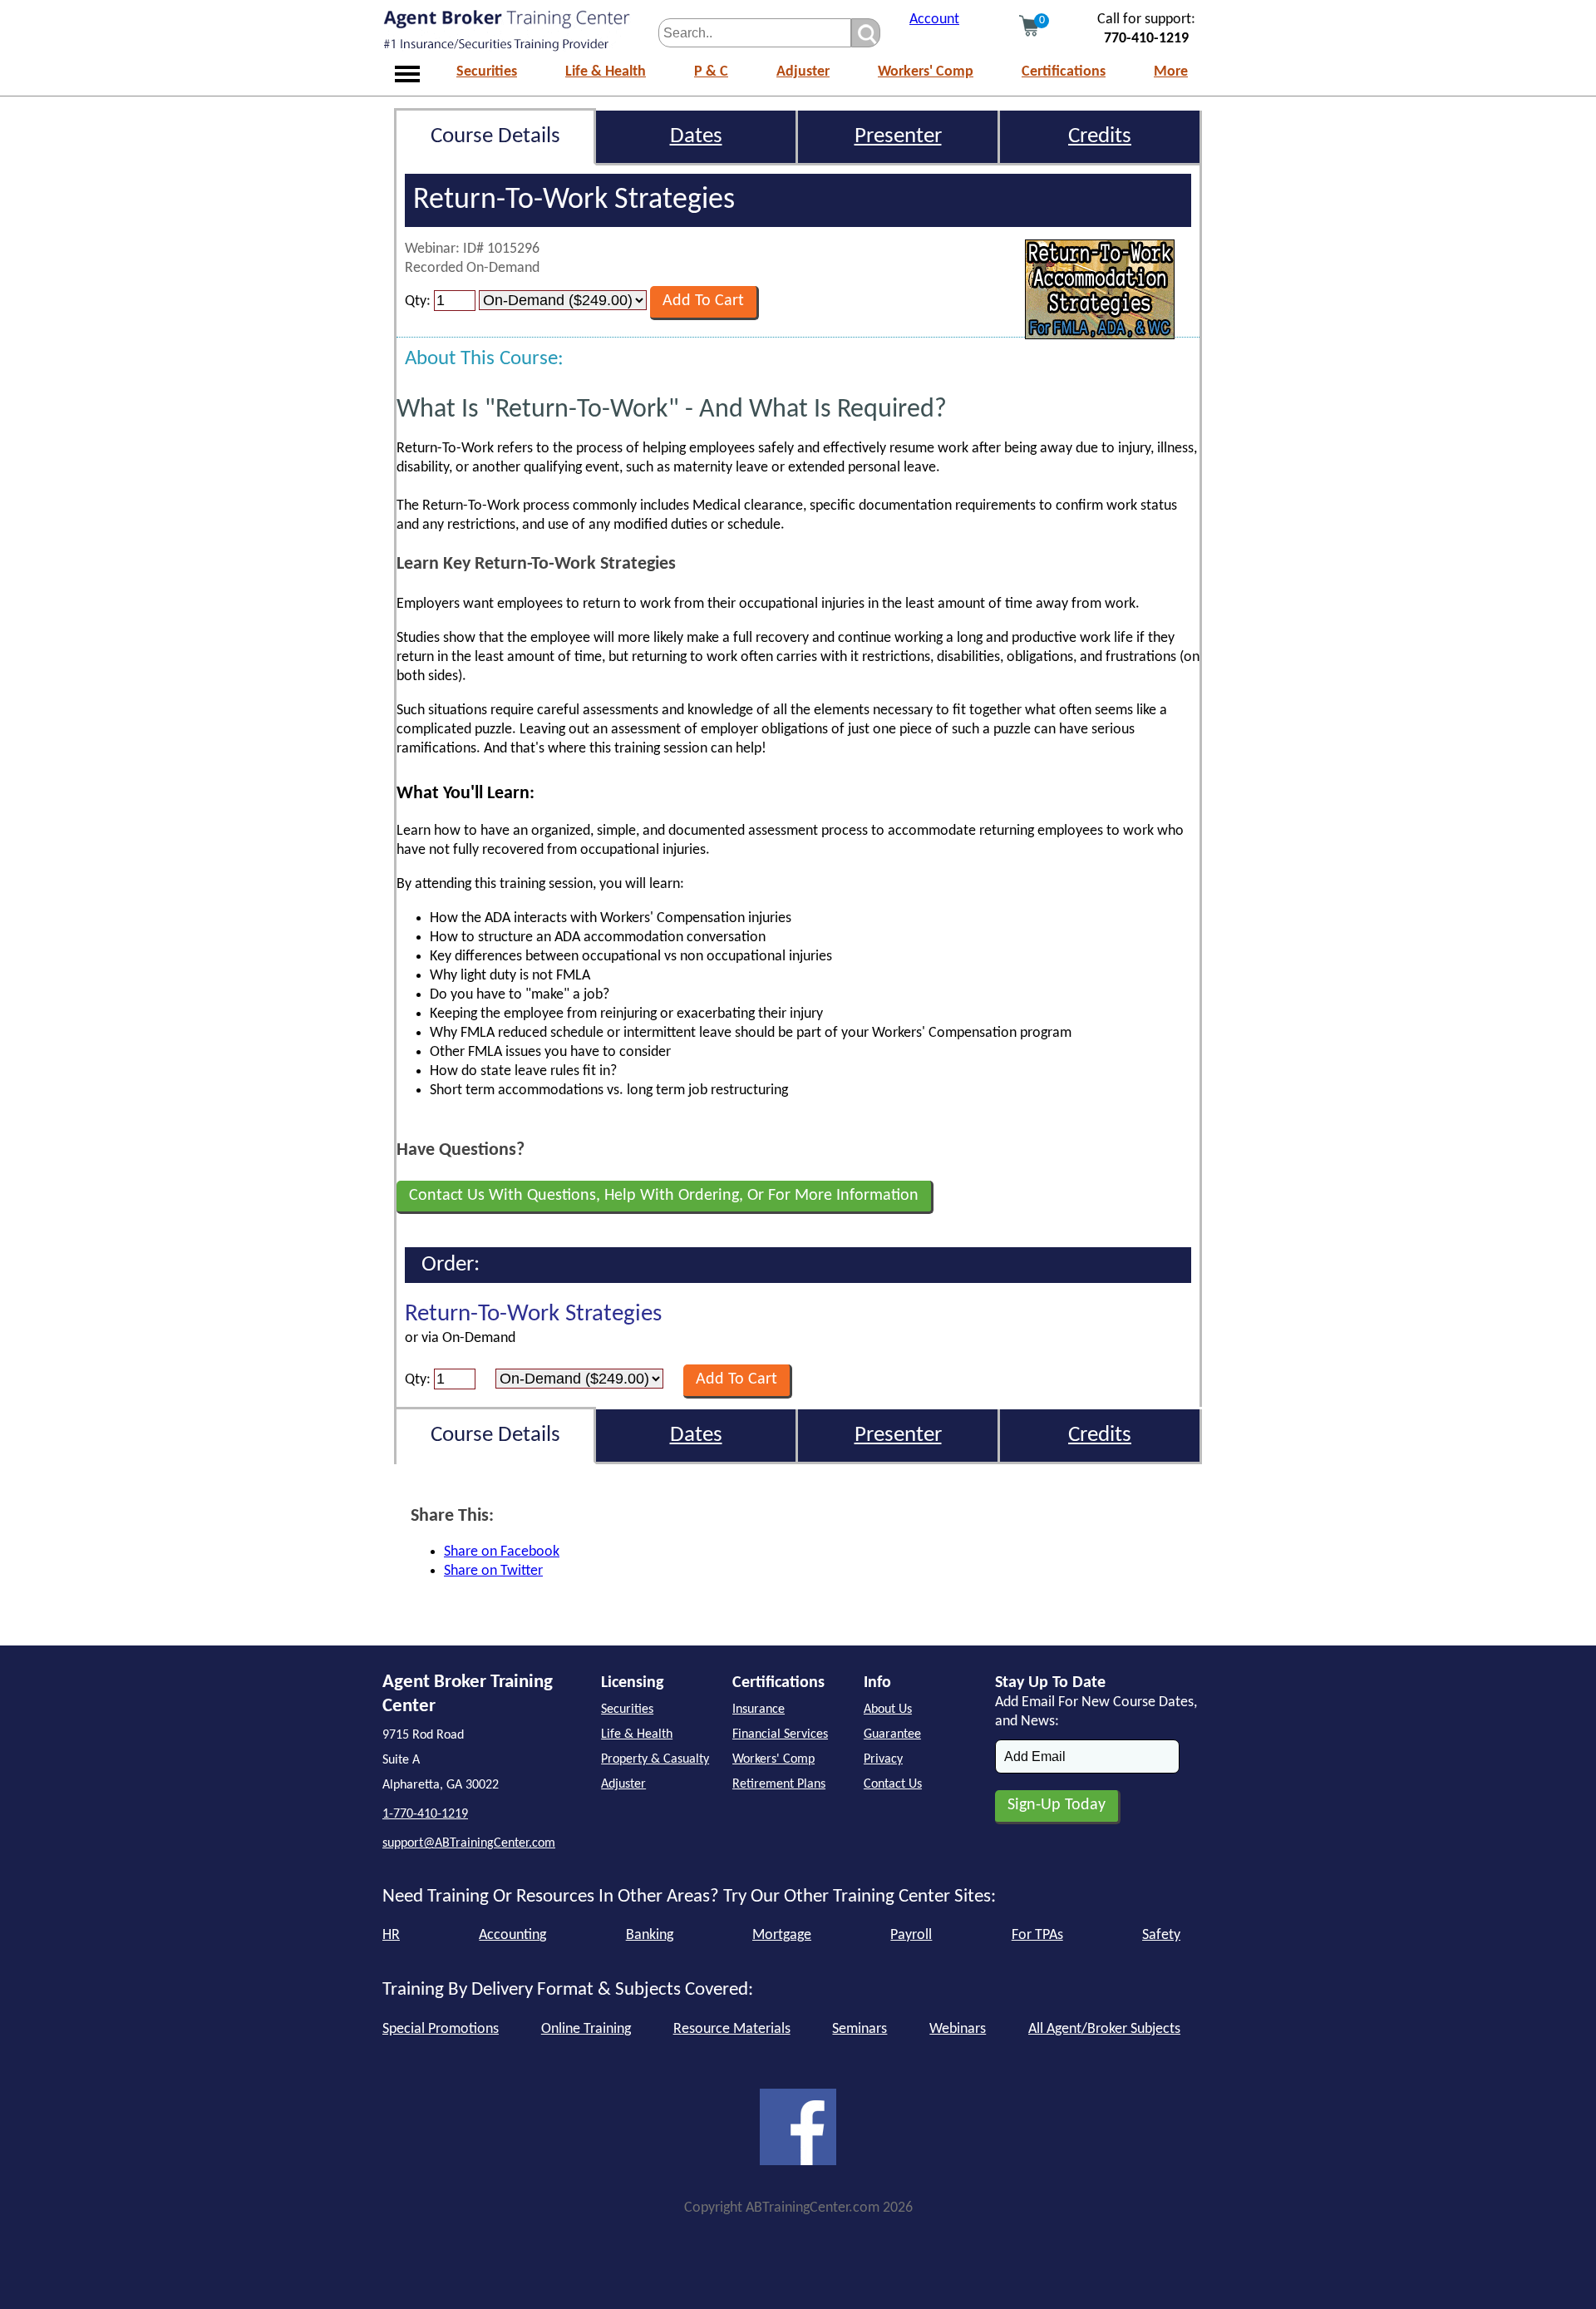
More (1171, 72)
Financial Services (780, 1734)
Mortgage (782, 1935)
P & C (711, 72)
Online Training (586, 2029)
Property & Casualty (655, 1759)
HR (391, 1935)
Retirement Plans (779, 1784)
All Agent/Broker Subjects (1104, 2029)
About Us (888, 1710)
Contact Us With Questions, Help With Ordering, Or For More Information (664, 1196)
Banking (650, 1935)
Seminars (860, 2029)
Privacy (883, 1759)
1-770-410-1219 (425, 1814)
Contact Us (893, 1784)
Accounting (512, 1935)
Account (934, 20)
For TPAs (1037, 1935)
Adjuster (803, 72)
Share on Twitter (493, 1571)
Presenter (898, 137)
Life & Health (606, 72)
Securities (487, 72)
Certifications (1064, 72)
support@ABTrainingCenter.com (469, 1843)
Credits (1100, 137)
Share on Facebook (502, 1552)
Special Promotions (441, 2029)
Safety (1161, 1935)
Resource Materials (732, 2029)
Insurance (759, 1710)
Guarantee (892, 1734)
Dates (696, 137)
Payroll (911, 1935)
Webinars (958, 2029)
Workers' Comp (926, 72)
